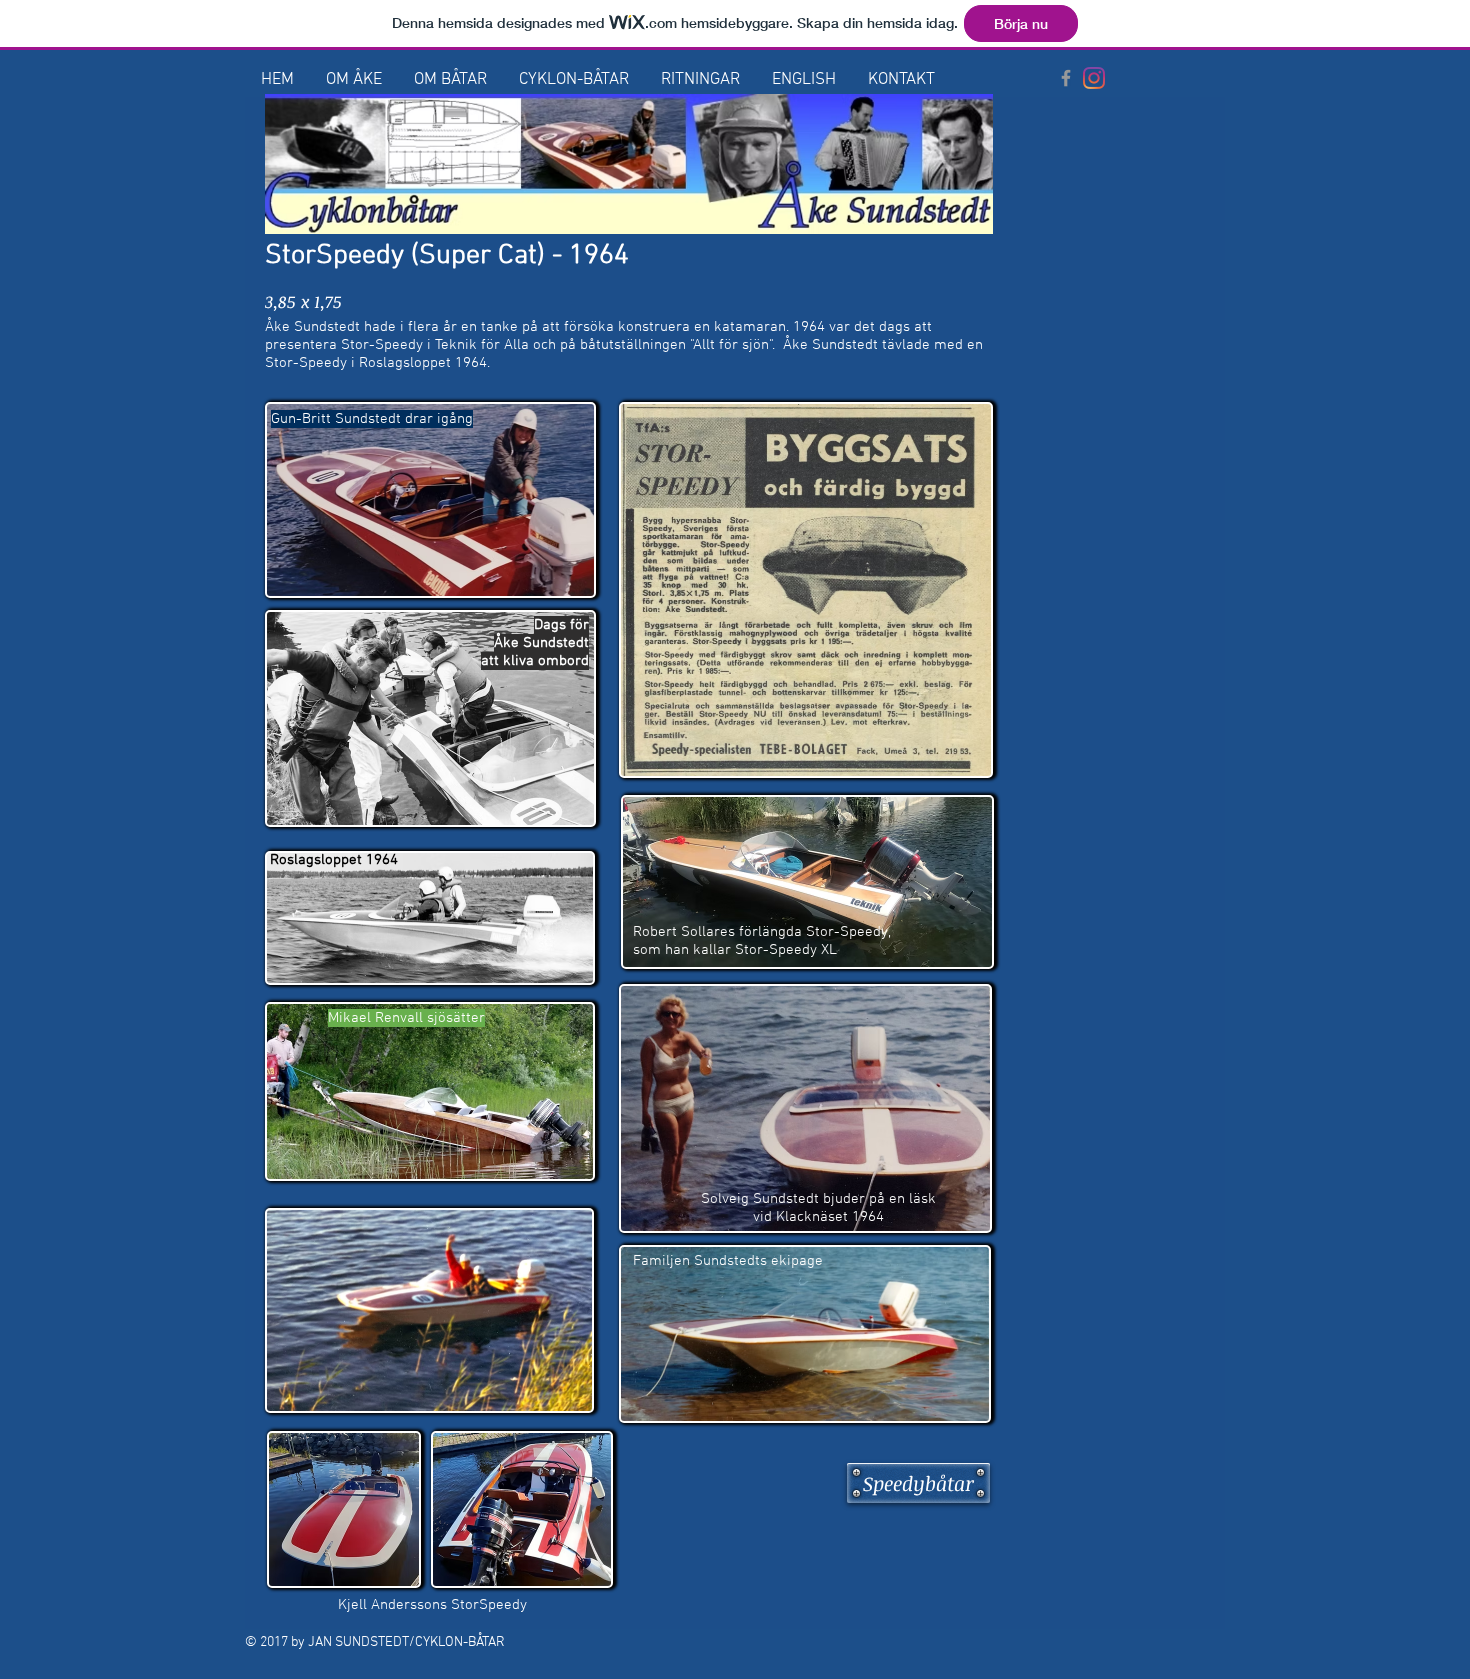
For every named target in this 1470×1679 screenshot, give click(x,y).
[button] (354, 80)
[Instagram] (1094, 78)
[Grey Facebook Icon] (1066, 78)
